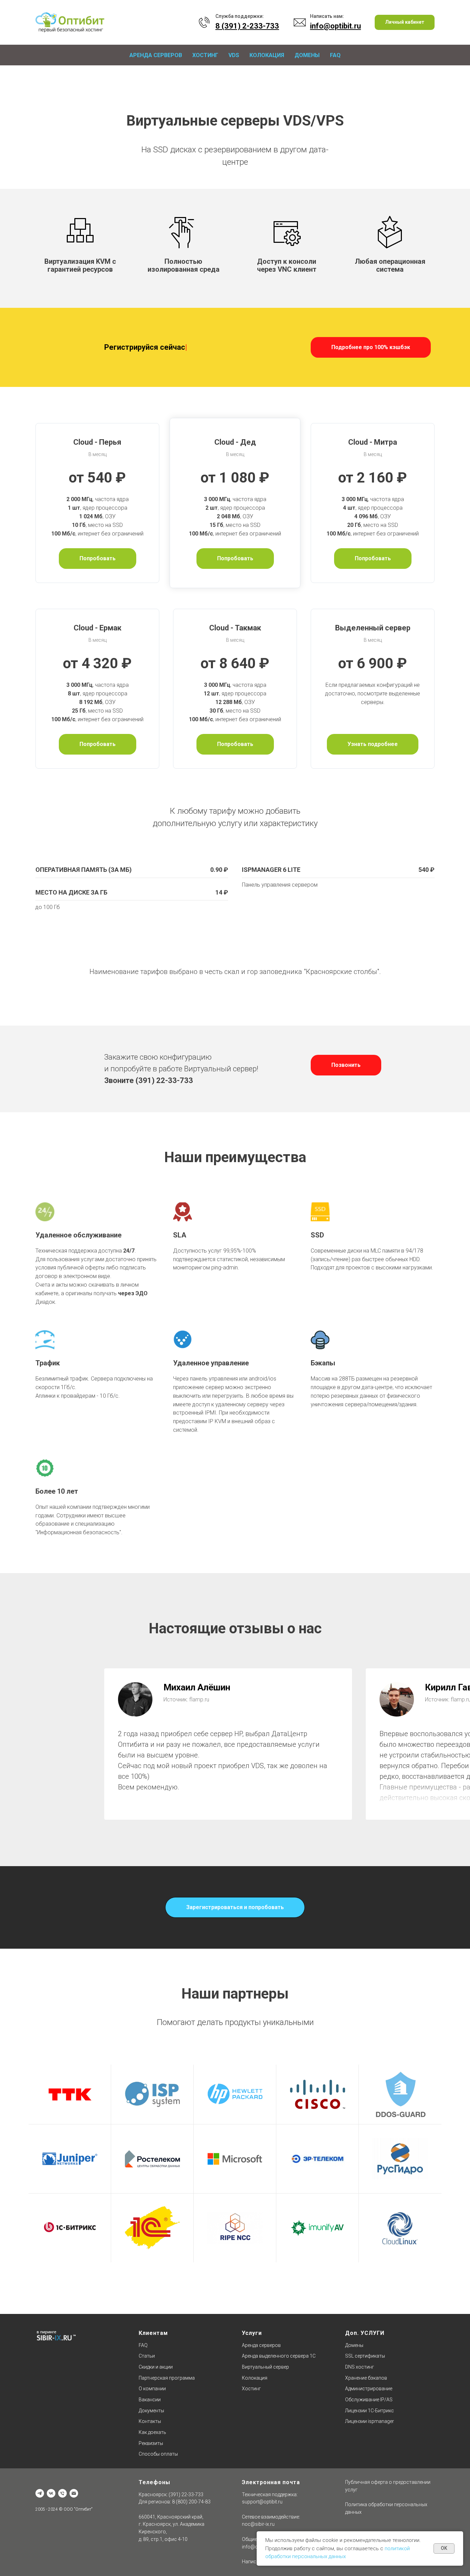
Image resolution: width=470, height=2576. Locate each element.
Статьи (147, 2356)
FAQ (335, 55)
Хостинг (205, 55)
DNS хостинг (360, 2367)
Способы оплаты (158, 2454)
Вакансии (150, 2400)
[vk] (51, 2493)
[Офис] (40, 2493)
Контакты (150, 2421)
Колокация (267, 55)
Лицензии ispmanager (370, 2421)
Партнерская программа (167, 2378)
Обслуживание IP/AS (369, 2400)
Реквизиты (151, 2443)
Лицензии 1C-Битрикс (370, 2411)
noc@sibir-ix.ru (258, 2524)
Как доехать (152, 2432)
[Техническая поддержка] (62, 2493)
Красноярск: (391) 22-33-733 (171, 2494)
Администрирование (369, 2389)
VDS (234, 55)
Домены (307, 55)
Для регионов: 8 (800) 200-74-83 (175, 2502)
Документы (151, 2411)
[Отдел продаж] (74, 2493)
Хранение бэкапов (366, 2378)
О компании (152, 2389)
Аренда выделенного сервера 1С (279, 2356)
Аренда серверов (156, 55)
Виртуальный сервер (265, 2367)
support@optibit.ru (262, 2502)
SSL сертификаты (365, 2356)
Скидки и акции (156, 2367)
